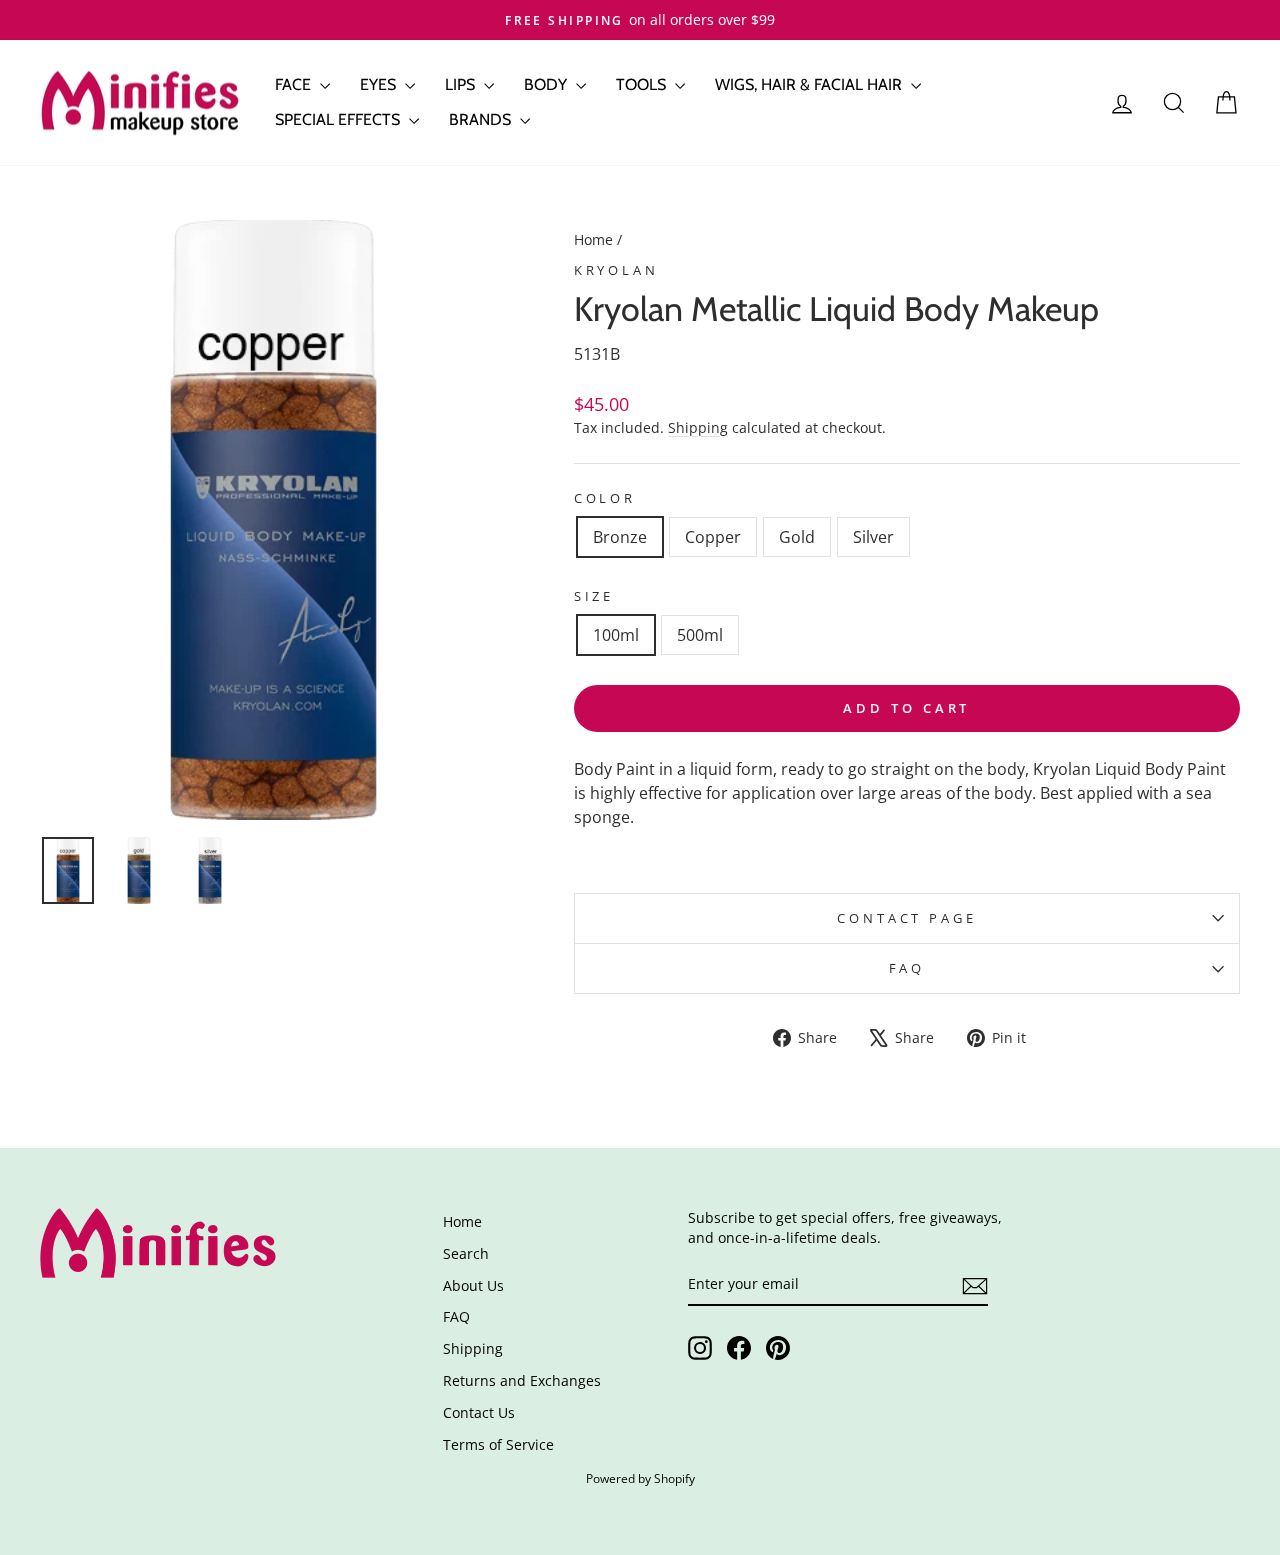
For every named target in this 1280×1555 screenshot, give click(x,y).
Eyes (380, 84)
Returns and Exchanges (522, 1380)
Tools (643, 84)
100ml (616, 635)
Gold (797, 537)
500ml (700, 635)
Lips (462, 84)
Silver (873, 537)
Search (466, 1253)
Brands (482, 119)
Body (547, 84)
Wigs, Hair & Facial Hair (810, 84)
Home (593, 239)
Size (594, 596)
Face (295, 84)
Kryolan (616, 270)
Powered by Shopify (640, 1478)
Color (605, 498)
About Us (473, 1285)
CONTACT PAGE (906, 918)
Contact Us (479, 1412)
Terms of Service (498, 1444)
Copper (713, 537)
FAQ (907, 968)
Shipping (698, 427)
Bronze (620, 537)
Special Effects (339, 119)
